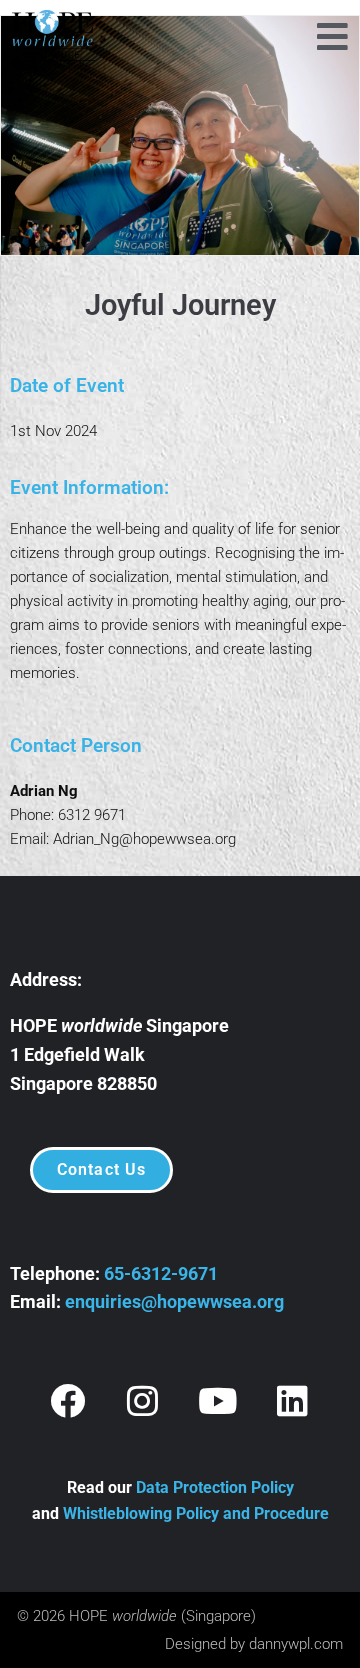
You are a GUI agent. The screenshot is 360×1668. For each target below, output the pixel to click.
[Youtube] (218, 1400)
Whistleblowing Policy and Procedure (196, 1513)
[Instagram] (143, 1400)
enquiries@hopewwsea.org (174, 1301)
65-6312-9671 (161, 1273)
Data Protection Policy (215, 1487)
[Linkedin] (293, 1400)
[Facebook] (68, 1400)
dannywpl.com (296, 1644)
